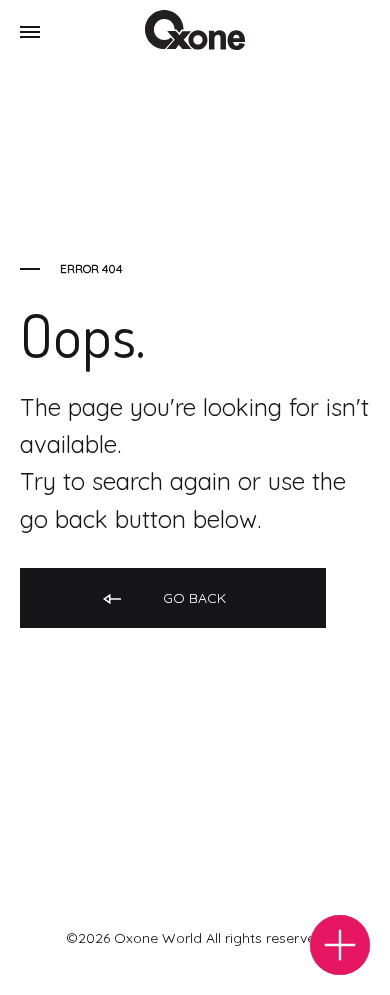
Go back (192, 598)
